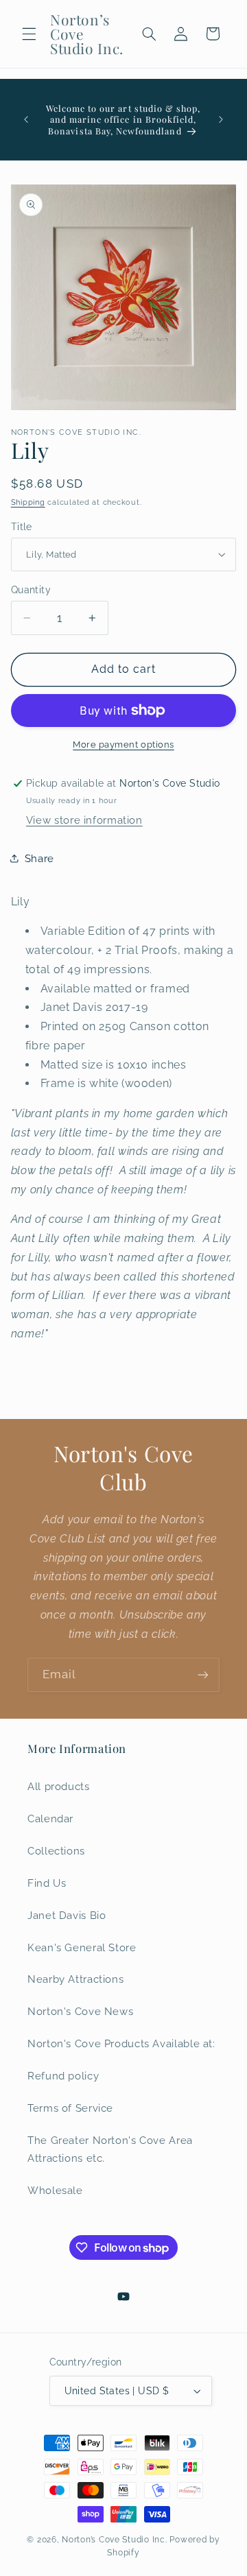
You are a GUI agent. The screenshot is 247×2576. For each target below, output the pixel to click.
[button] (29, 34)
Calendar (50, 1818)
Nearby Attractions (75, 1979)
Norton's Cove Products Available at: (121, 2043)
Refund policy (63, 2076)
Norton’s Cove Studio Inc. (114, 2540)
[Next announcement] (221, 119)
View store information (84, 820)
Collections (56, 1851)
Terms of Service (70, 2108)
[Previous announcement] (26, 119)
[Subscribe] (203, 1674)
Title (22, 527)
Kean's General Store (82, 1947)
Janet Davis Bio (67, 1915)
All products (59, 1786)
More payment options (123, 744)
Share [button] (39, 858)
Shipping (28, 502)
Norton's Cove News (80, 2011)
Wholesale (55, 2190)
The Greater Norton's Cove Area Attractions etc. (110, 2149)
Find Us (47, 1883)
